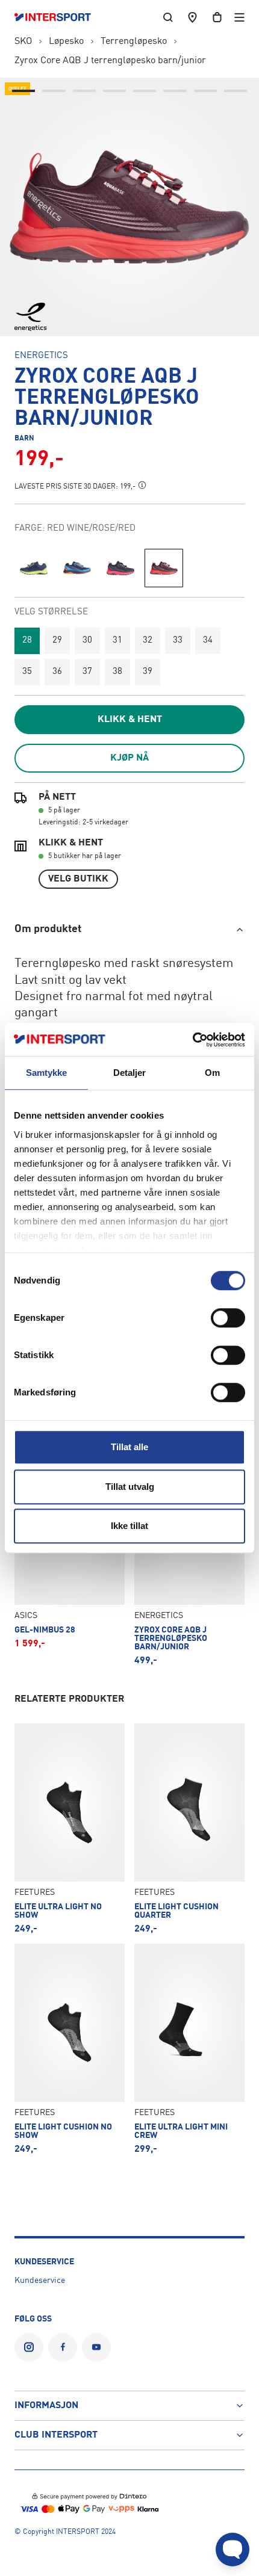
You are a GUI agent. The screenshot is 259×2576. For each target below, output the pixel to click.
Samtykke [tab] (47, 1073)
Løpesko (66, 42)
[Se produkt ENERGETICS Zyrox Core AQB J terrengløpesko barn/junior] (189, 1556)
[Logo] (59, 17)
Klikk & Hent (130, 720)
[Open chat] (232, 2550)
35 (27, 672)
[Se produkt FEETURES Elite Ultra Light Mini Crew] (189, 2049)
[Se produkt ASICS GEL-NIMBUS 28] (70, 1556)
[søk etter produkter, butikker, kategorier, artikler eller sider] (168, 17)
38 (117, 672)
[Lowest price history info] (142, 485)
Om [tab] (212, 1073)
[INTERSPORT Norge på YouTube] (96, 2347)
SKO (23, 42)
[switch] (228, 1318)
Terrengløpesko (134, 42)
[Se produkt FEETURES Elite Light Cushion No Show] (70, 2049)
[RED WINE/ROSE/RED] (164, 568)
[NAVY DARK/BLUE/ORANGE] (77, 568)
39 (148, 672)
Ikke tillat (129, 1526)
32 (148, 641)
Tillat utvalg (130, 1487)
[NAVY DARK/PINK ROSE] (120, 568)
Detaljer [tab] (130, 1073)
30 (87, 641)
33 (178, 641)
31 (117, 641)
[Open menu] (239, 17)
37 (87, 672)
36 (57, 672)
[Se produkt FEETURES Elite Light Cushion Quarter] (189, 1829)
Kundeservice (40, 2281)
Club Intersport (56, 2435)
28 (27, 641)
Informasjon (46, 2406)
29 (57, 641)
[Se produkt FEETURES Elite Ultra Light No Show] (70, 1829)
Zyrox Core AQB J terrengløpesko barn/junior (110, 61)
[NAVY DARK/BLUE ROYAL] (34, 568)
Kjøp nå (129, 758)
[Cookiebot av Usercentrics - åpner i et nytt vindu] (192, 1040)
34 (208, 641)
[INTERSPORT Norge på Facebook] (63, 2347)
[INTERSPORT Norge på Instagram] (29, 2347)
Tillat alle (129, 1447)
